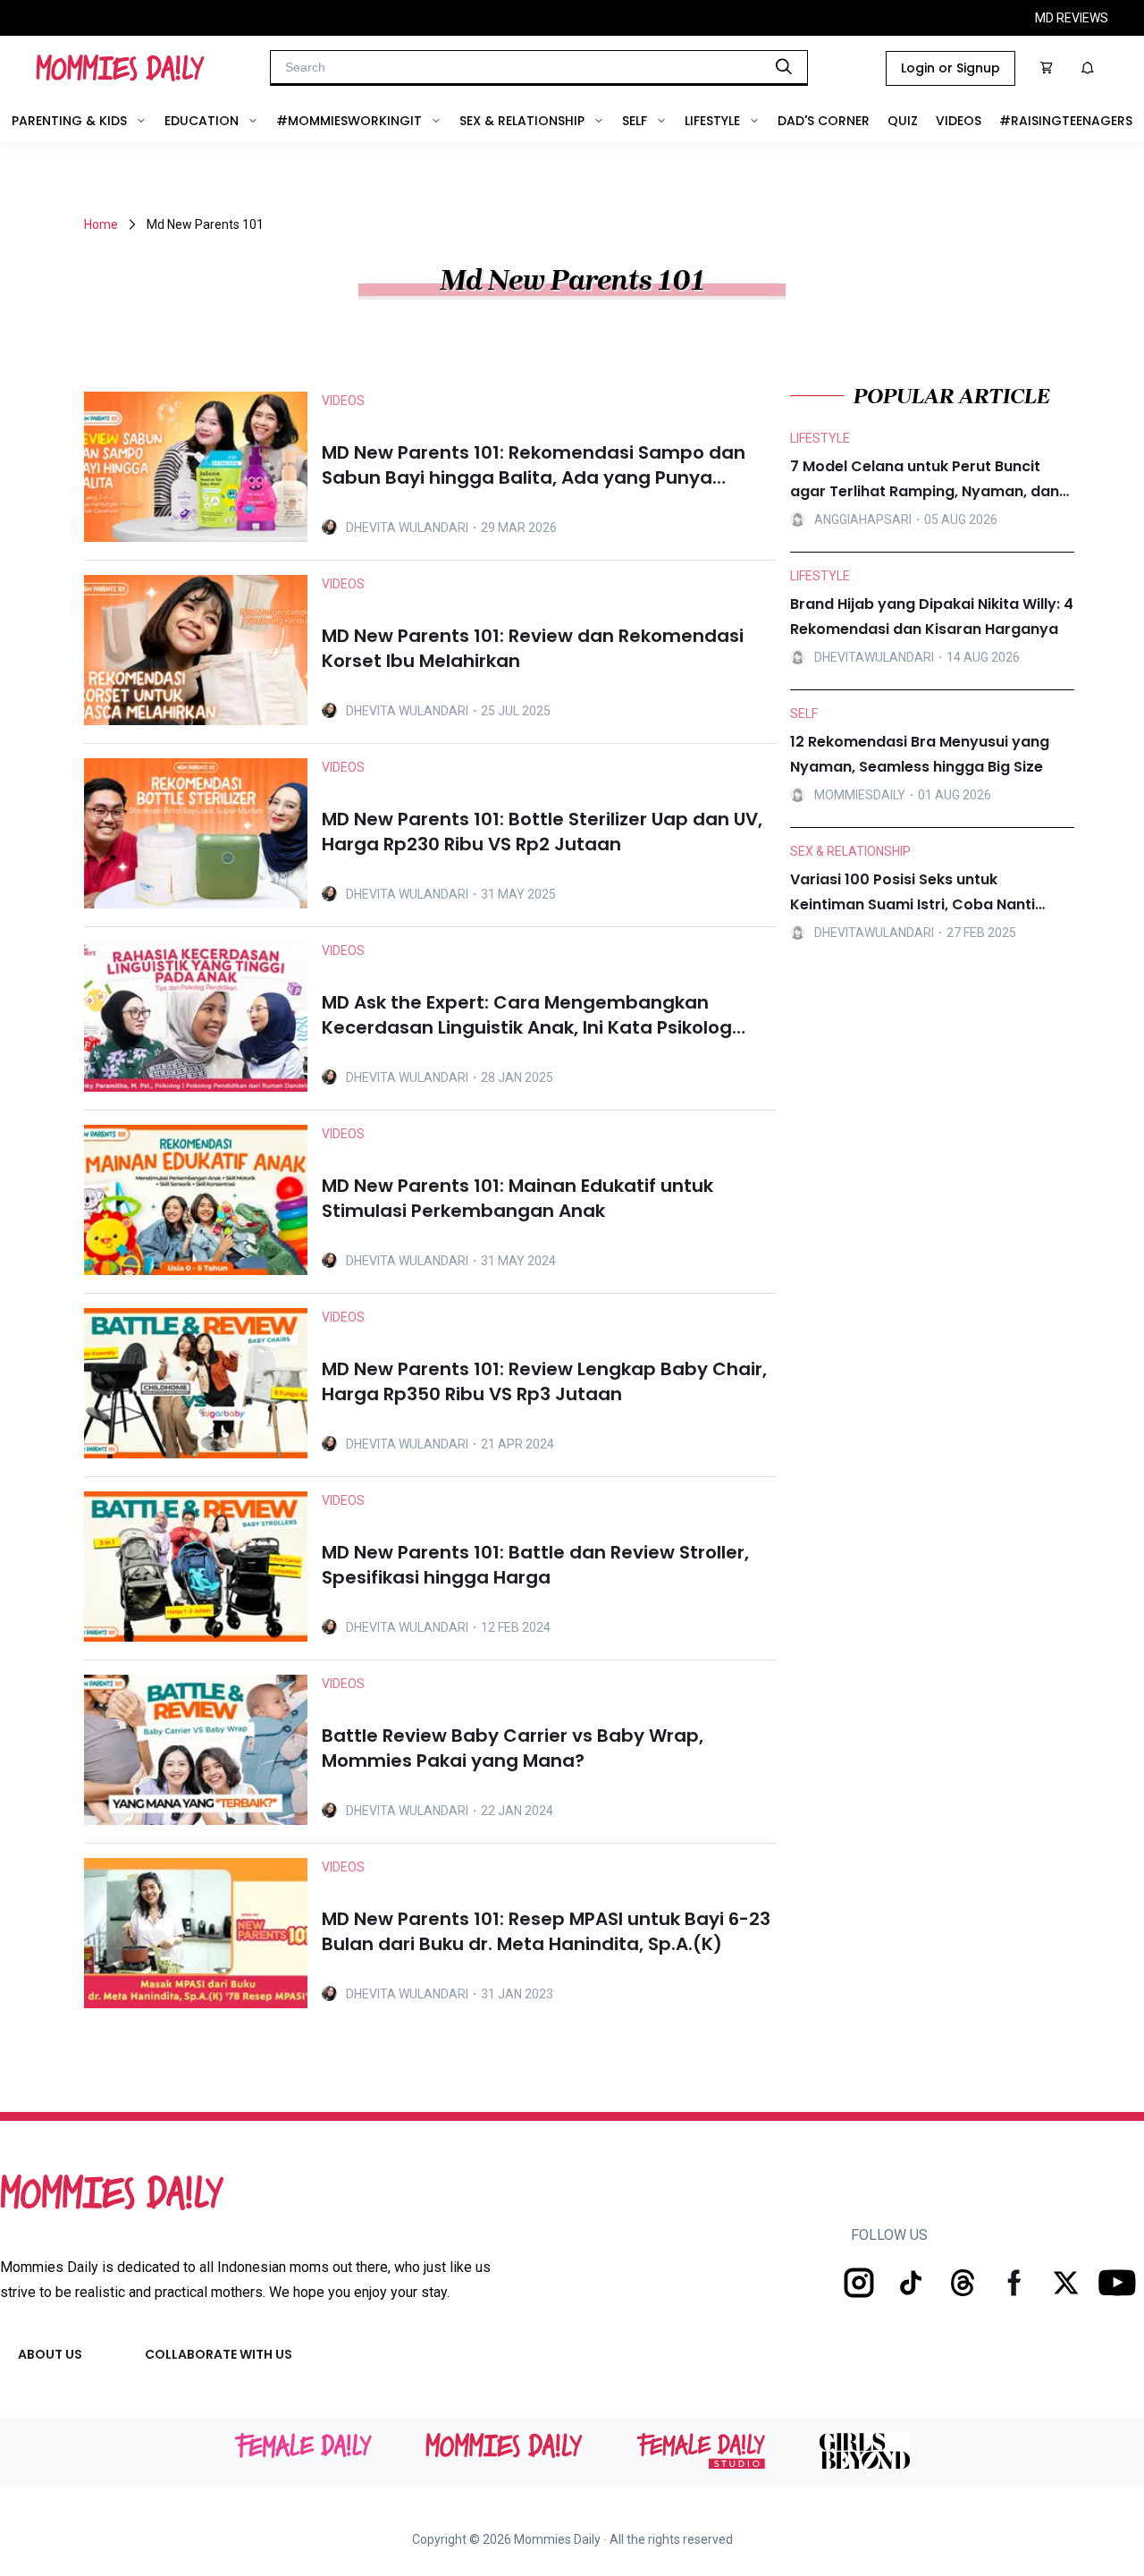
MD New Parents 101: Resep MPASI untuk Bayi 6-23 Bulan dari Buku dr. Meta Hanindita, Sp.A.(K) (546, 1931)
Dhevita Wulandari (407, 528)
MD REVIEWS (1072, 18)
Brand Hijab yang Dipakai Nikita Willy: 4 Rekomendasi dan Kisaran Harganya (932, 617)
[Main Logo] (120, 68)
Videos (959, 121)
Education (202, 121)
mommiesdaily (860, 795)
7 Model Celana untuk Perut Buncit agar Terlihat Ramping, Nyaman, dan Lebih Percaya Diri (925, 480)
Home (101, 224)
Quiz (903, 121)
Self (635, 121)
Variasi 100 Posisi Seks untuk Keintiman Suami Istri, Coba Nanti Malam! (913, 893)
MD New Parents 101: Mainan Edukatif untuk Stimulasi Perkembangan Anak (517, 1198)
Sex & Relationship (522, 121)
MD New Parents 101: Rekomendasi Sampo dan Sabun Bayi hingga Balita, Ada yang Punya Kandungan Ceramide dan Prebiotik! (534, 465)
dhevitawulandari (874, 657)
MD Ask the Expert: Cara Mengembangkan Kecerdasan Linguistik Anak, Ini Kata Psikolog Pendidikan (527, 1015)
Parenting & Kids (69, 121)
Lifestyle (712, 121)
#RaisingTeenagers (1066, 121)
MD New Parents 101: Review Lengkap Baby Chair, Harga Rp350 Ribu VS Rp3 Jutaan (544, 1381)
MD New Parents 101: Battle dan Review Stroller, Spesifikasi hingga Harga (535, 1565)
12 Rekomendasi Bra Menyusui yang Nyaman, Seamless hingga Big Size (920, 754)
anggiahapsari (863, 519)
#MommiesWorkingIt (349, 121)
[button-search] (784, 66)
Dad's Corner (824, 121)
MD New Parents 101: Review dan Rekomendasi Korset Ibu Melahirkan (533, 648)
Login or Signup (951, 68)
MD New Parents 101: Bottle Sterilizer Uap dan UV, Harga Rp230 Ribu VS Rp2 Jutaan (542, 832)
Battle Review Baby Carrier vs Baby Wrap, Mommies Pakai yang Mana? (513, 1748)
